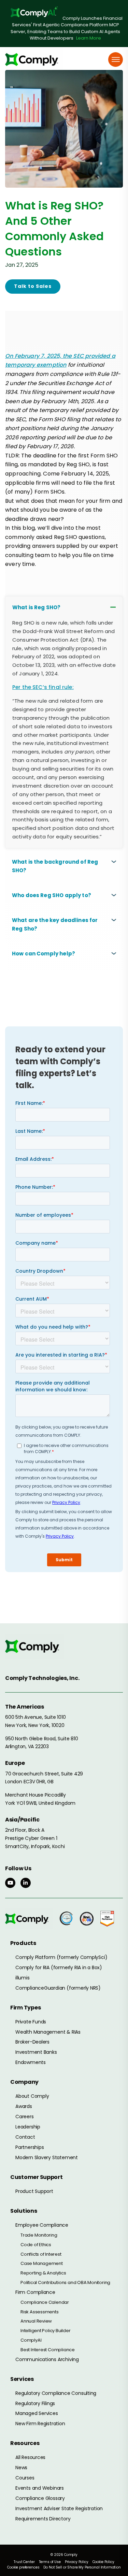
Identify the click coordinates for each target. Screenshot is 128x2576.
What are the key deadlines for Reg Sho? (55, 924)
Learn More (89, 38)
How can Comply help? (44, 954)
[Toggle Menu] (116, 60)
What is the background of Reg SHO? (55, 866)
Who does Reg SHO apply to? (52, 895)
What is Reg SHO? (36, 607)
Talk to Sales (33, 286)
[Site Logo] (34, 60)
